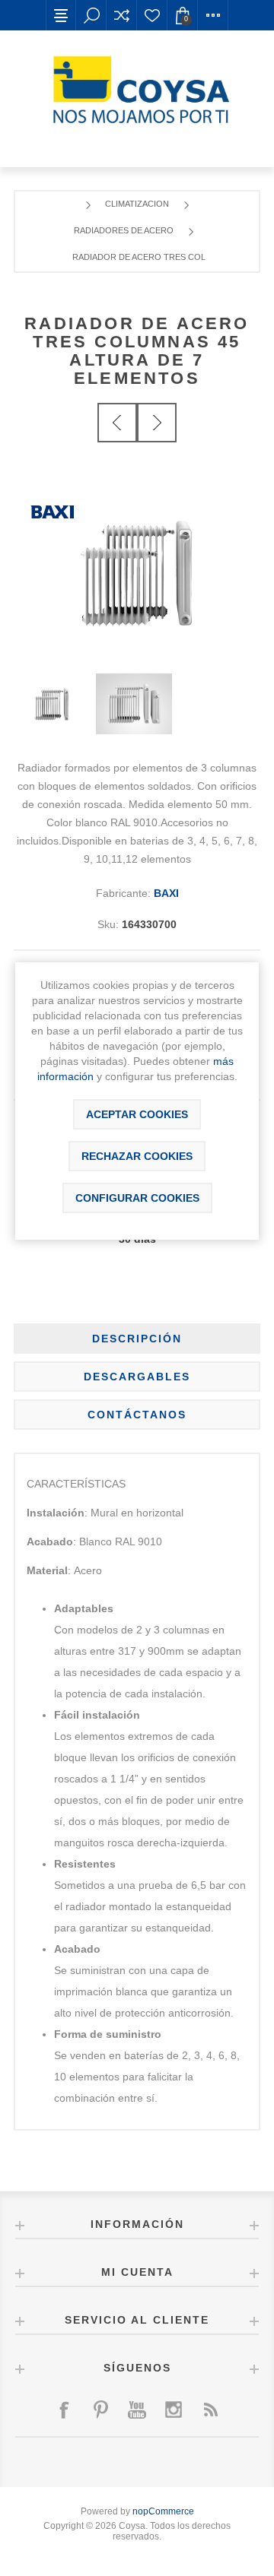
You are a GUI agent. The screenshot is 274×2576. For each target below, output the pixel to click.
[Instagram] (174, 2410)
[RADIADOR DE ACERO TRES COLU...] (117, 423)
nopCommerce (163, 2511)
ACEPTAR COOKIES (137, 1114)
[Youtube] (137, 2410)
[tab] (137, 1339)
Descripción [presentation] (137, 1339)
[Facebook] (64, 2410)
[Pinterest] (100, 2410)
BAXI (166, 893)
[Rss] (210, 2410)
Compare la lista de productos (122, 15)
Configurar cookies (137, 1198)
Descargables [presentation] (137, 1377)
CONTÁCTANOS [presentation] (137, 1415)
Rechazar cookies (137, 1156)
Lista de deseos (152, 15)
